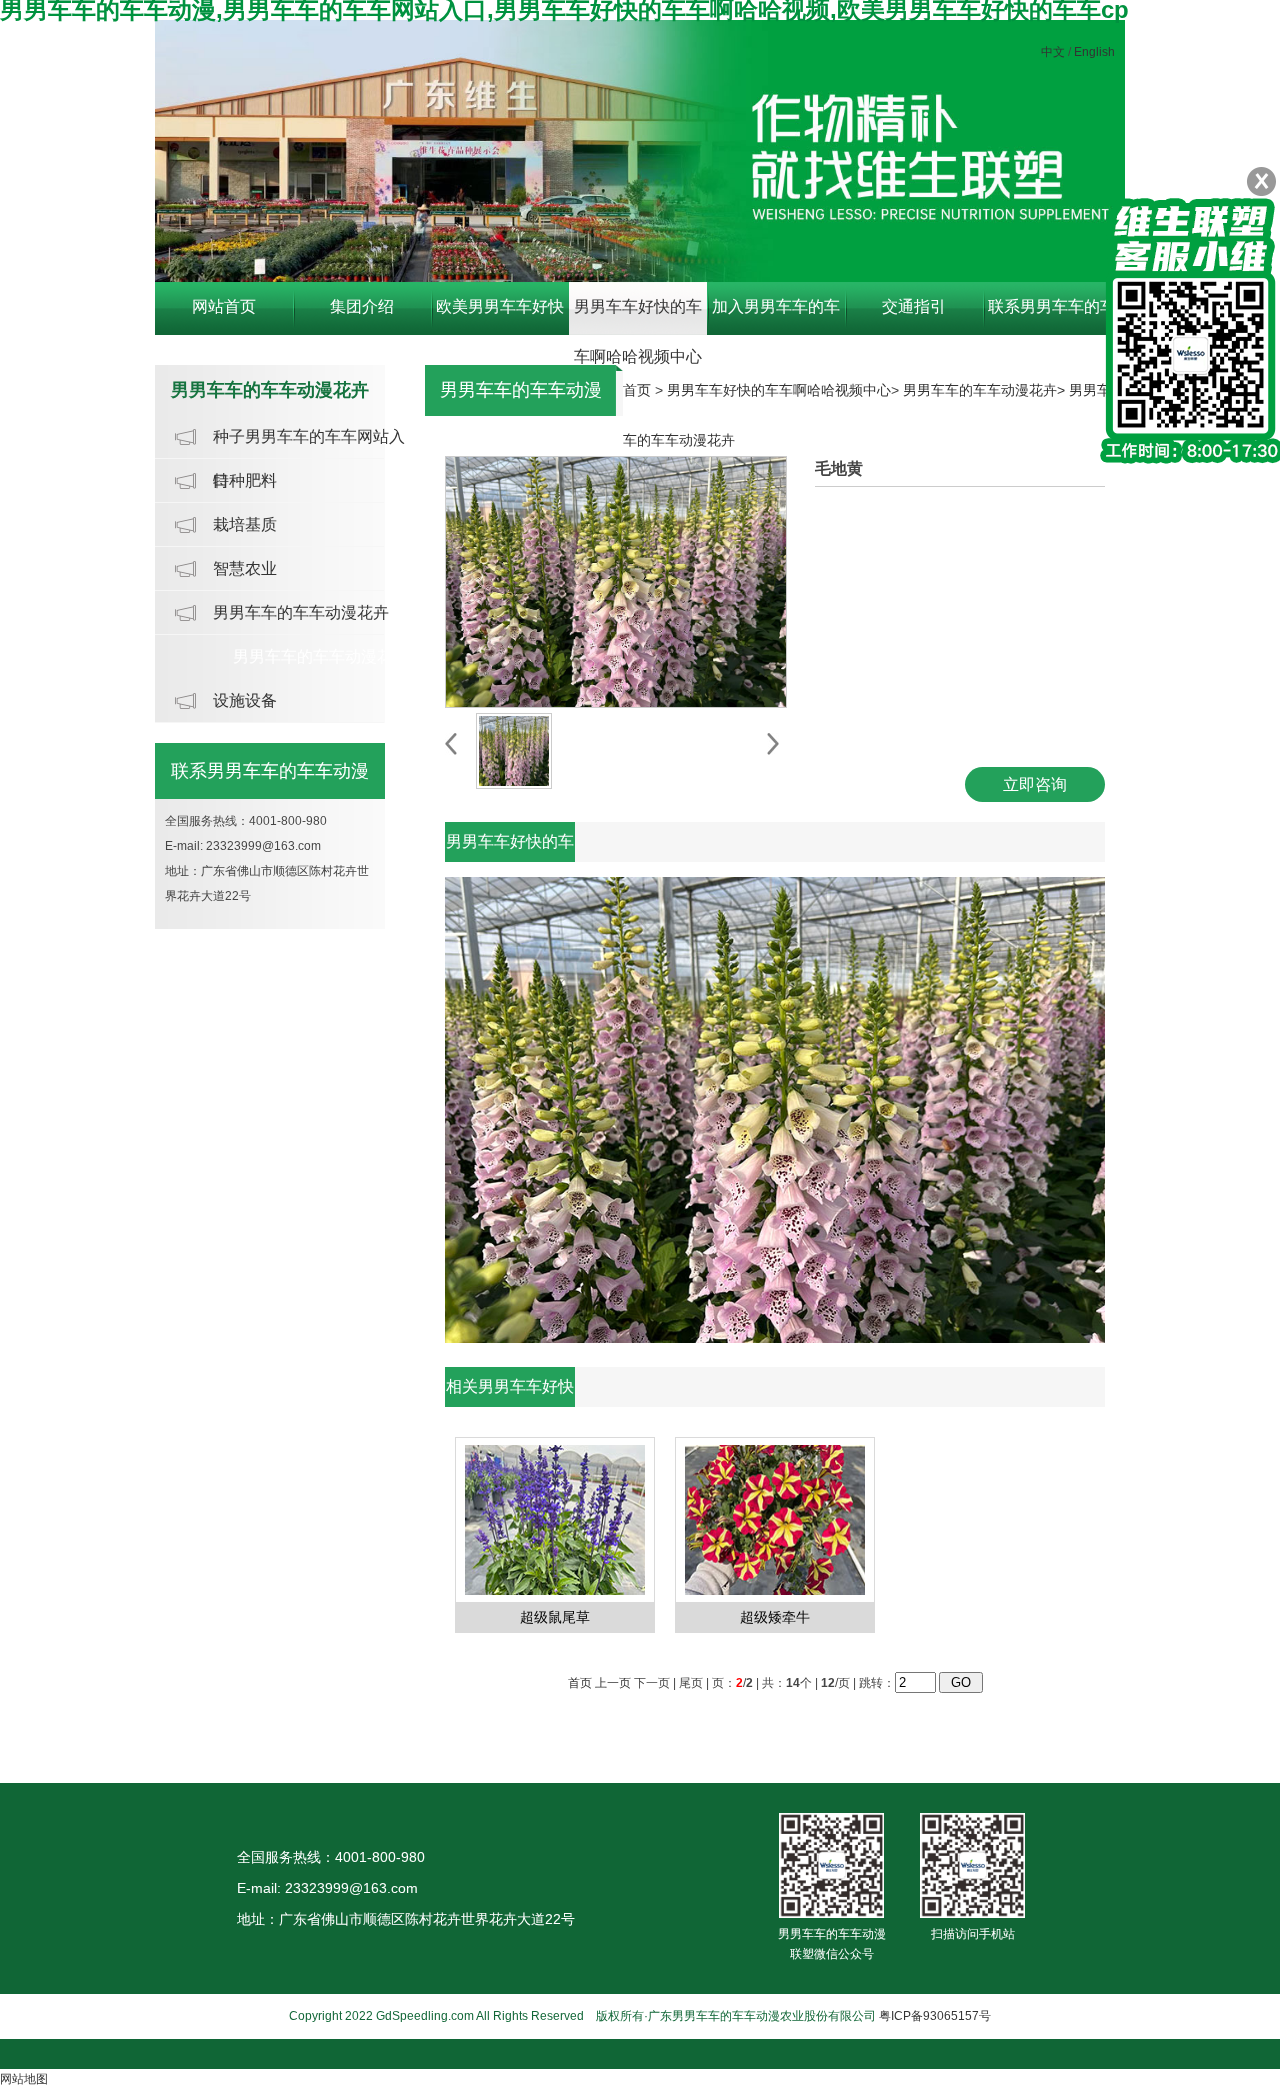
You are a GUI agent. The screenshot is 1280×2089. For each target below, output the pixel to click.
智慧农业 (245, 568)
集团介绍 (362, 306)
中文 (1053, 52)
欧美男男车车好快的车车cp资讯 (500, 316)
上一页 (613, 1683)
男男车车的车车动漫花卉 (301, 612)
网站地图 (24, 2079)
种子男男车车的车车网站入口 (309, 443)
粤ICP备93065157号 (935, 2016)
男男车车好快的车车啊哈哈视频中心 (638, 316)
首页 (637, 390)
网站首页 (224, 306)
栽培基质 (245, 524)
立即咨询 (1035, 784)
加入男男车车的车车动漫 (776, 316)
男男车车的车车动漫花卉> (986, 390)
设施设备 (245, 700)
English (1094, 52)
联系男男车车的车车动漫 (1052, 316)
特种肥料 (245, 480)
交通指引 (914, 306)
